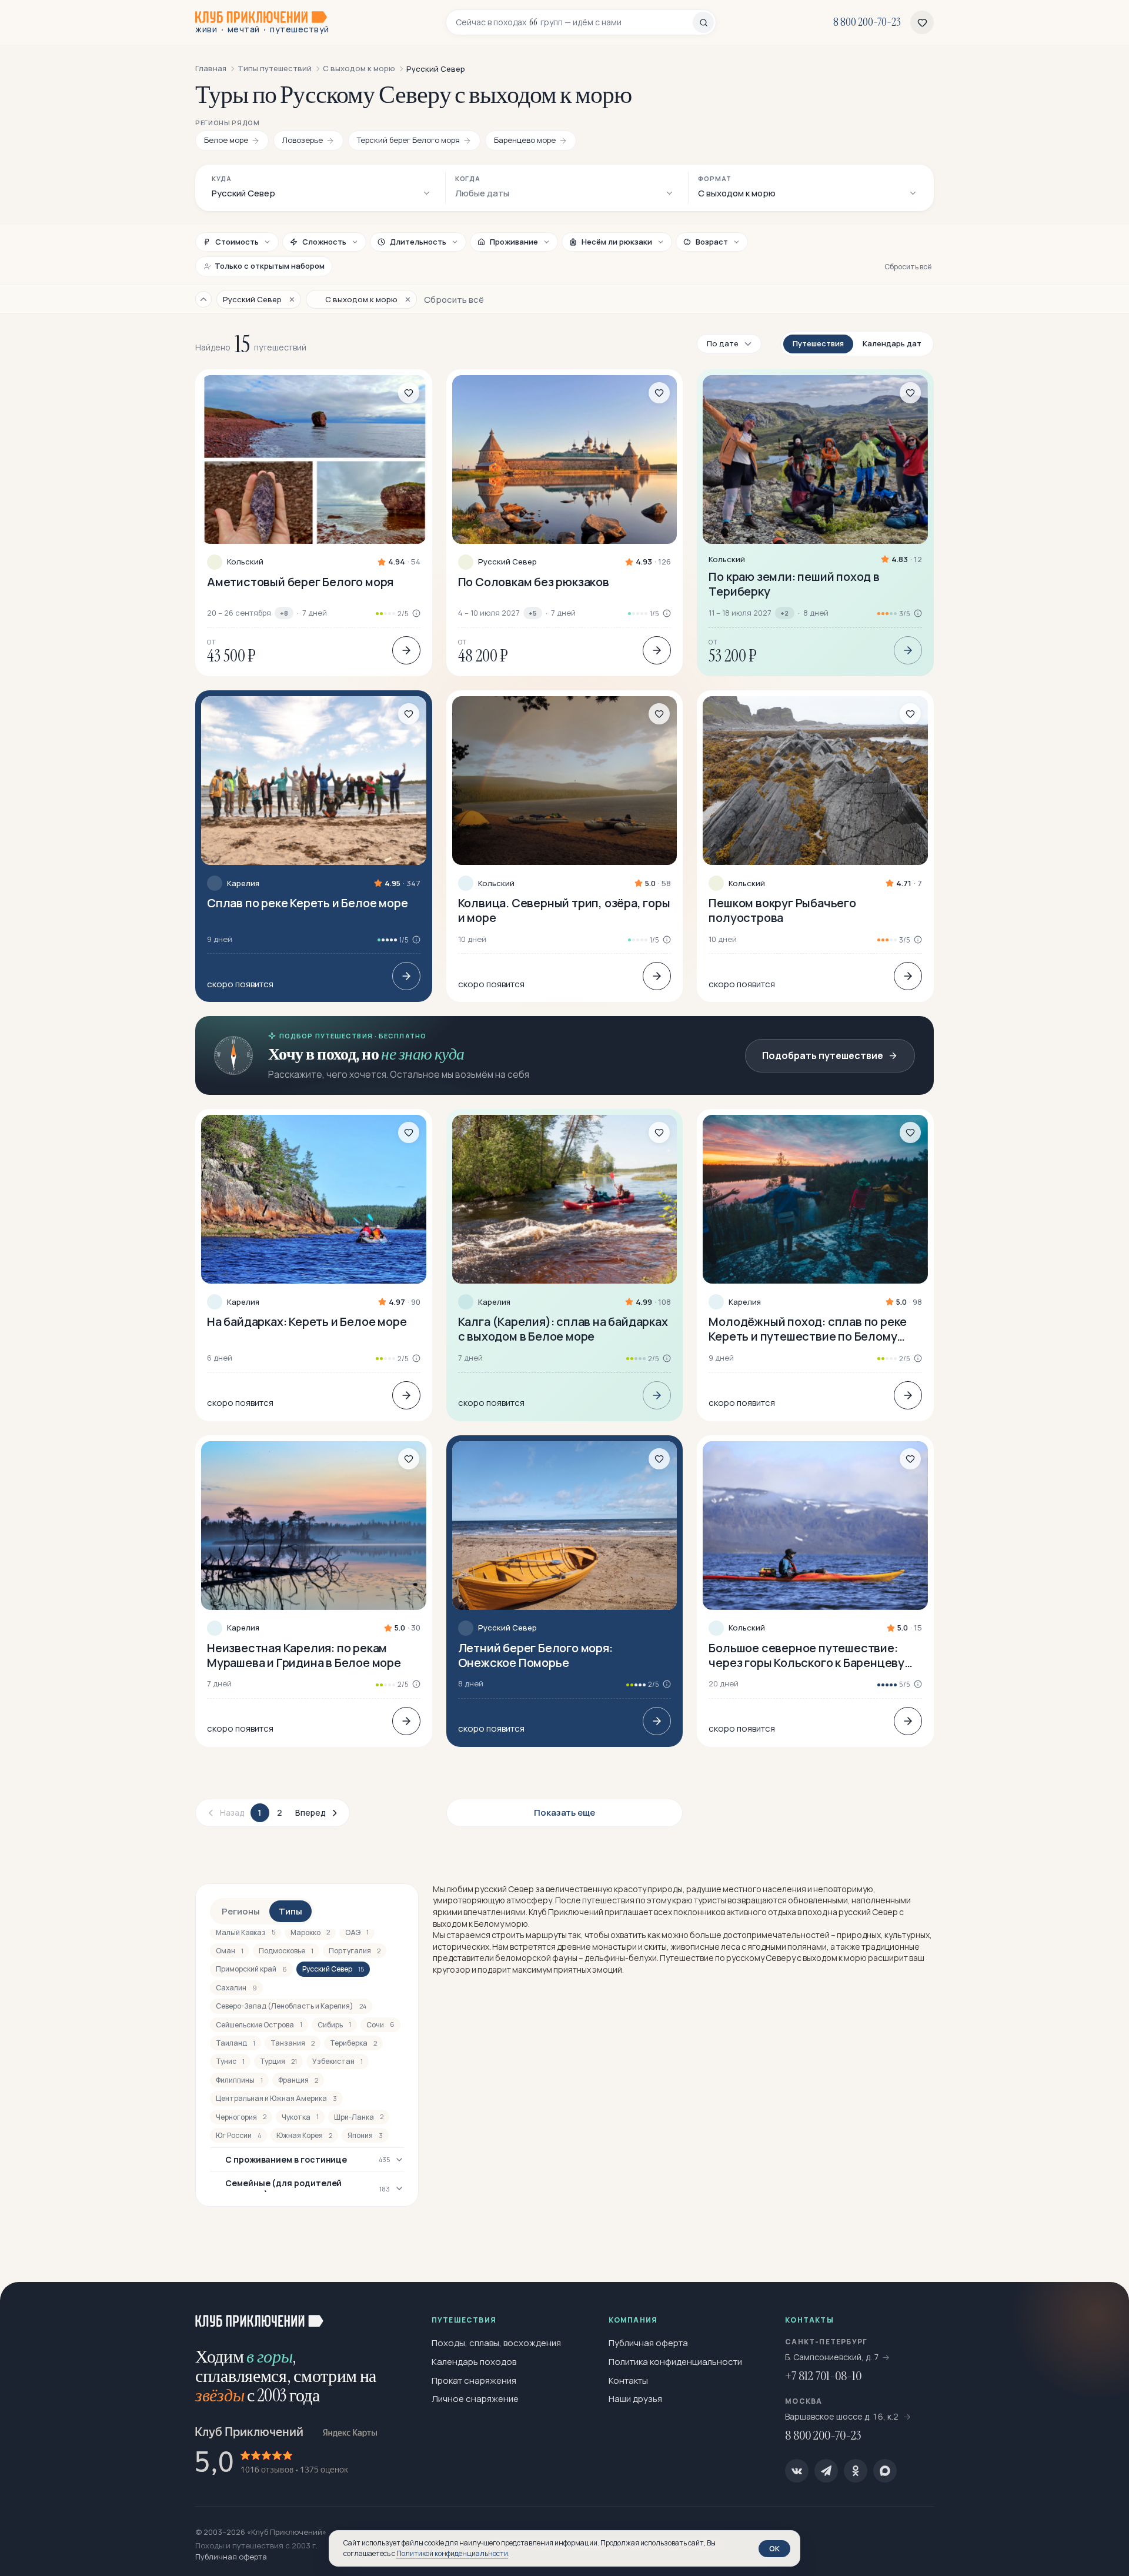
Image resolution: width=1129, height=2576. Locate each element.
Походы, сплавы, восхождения (496, 2343)
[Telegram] (826, 2471)
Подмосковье (286, 1951)
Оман (230, 1951)
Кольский (245, 562)
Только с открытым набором (270, 266)
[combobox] (574, 22)
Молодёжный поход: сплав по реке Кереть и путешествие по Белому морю (808, 1329)
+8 (284, 613)
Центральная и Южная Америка (276, 2098)
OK (774, 2548)
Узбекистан (338, 2061)
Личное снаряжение (475, 2399)
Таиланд (236, 2043)
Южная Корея (304, 2135)
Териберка (353, 2043)
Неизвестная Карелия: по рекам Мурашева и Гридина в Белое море (304, 1655)
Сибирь (334, 2025)
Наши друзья (635, 2399)
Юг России (238, 2135)
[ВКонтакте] (797, 2471)
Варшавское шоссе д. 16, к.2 (843, 2416)
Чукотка (300, 2117)
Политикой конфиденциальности (452, 2553)
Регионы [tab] (241, 1911)
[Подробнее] (406, 650)
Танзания (293, 2043)
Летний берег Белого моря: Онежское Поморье (535, 1655)
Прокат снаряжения (474, 2380)
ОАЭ (357, 1932)
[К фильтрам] (203, 299)
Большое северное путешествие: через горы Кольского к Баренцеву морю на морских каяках (806, 1655)
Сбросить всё (908, 267)
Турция (278, 2061)
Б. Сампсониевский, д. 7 (832, 2357)
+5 (533, 613)
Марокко (310, 1932)
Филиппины (239, 2080)
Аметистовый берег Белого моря (300, 582)
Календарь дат (892, 343)
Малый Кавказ (245, 1932)
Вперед (310, 1812)
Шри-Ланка (359, 2117)
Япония (365, 2135)
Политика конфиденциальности (675, 2362)
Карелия (243, 883)
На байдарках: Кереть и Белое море (307, 1322)
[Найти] (703, 22)
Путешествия (818, 343)
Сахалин (236, 1988)
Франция (298, 2080)
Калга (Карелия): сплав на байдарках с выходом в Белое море (563, 1329)
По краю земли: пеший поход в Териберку (794, 584)
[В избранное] (409, 393)
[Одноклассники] (856, 2471)
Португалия (355, 1951)
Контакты (628, 2380)
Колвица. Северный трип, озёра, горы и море (564, 910)
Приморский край (251, 1969)
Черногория (241, 2117)
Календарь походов (474, 2362)
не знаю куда (422, 1054)
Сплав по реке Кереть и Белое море (307, 903)
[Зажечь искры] (1101, 2310)
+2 (784, 613)
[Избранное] (922, 22)
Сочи (380, 2025)
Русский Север (507, 562)
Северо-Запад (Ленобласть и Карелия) (291, 2006)
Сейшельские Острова (259, 2025)
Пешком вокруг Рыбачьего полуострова (782, 910)
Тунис (230, 2061)
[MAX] (885, 2471)
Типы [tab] (290, 1911)
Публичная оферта (648, 2343)
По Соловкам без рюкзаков (534, 582)
